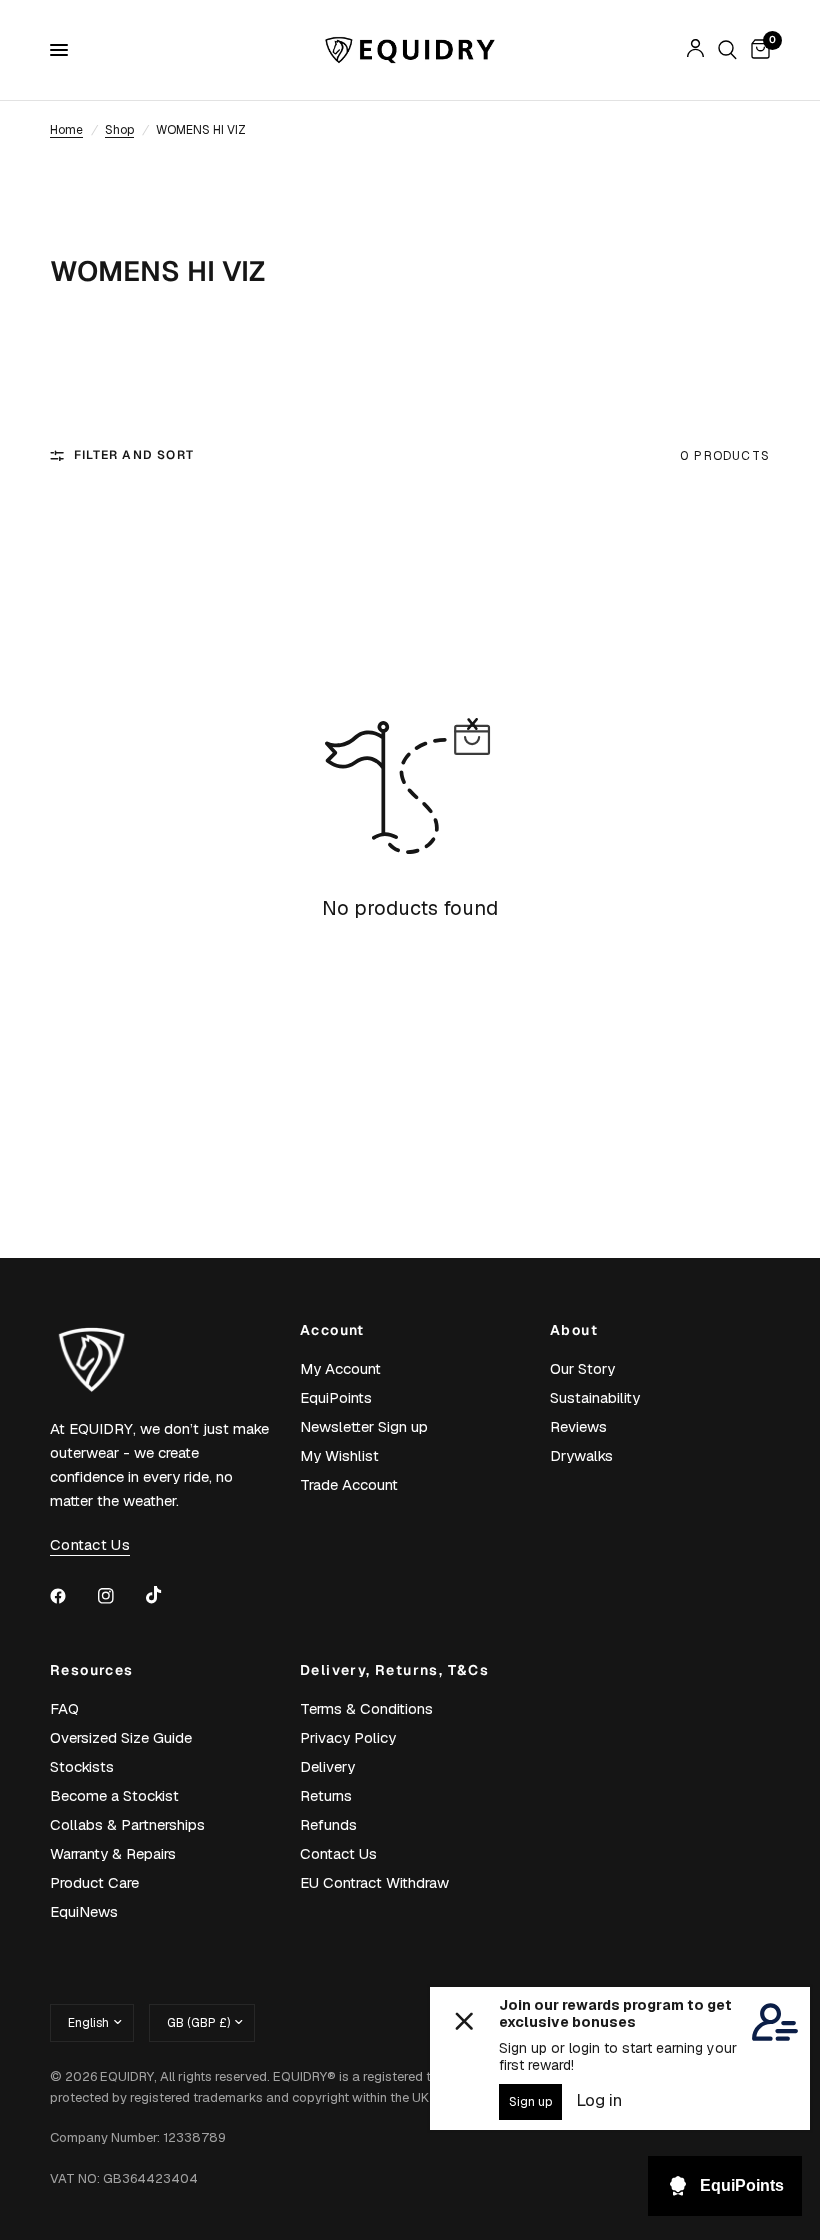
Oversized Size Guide (121, 1737)
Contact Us (338, 1853)
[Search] (727, 50)
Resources (92, 1670)
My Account (340, 1368)
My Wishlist (339, 1455)
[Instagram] (120, 1596)
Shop (119, 130)
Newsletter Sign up (364, 1426)
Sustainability (595, 1397)
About (574, 1330)
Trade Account (349, 1484)
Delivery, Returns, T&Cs (394, 1670)
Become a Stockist (114, 1795)
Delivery (327, 1766)
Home (66, 130)
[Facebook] (72, 1596)
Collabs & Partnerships (127, 1824)
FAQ (64, 1708)
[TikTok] (168, 1595)
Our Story (582, 1368)
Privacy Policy (348, 1737)
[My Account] (695, 50)
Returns (326, 1795)
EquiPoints (336, 1397)
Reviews (578, 1426)
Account (332, 1330)
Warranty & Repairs (113, 1853)
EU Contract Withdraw (374, 1882)
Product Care (94, 1882)
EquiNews (84, 1911)
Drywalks (581, 1455)
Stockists (82, 1766)
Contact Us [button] (90, 1544)
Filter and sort (134, 455)
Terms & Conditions (366, 1708)
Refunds (328, 1824)
